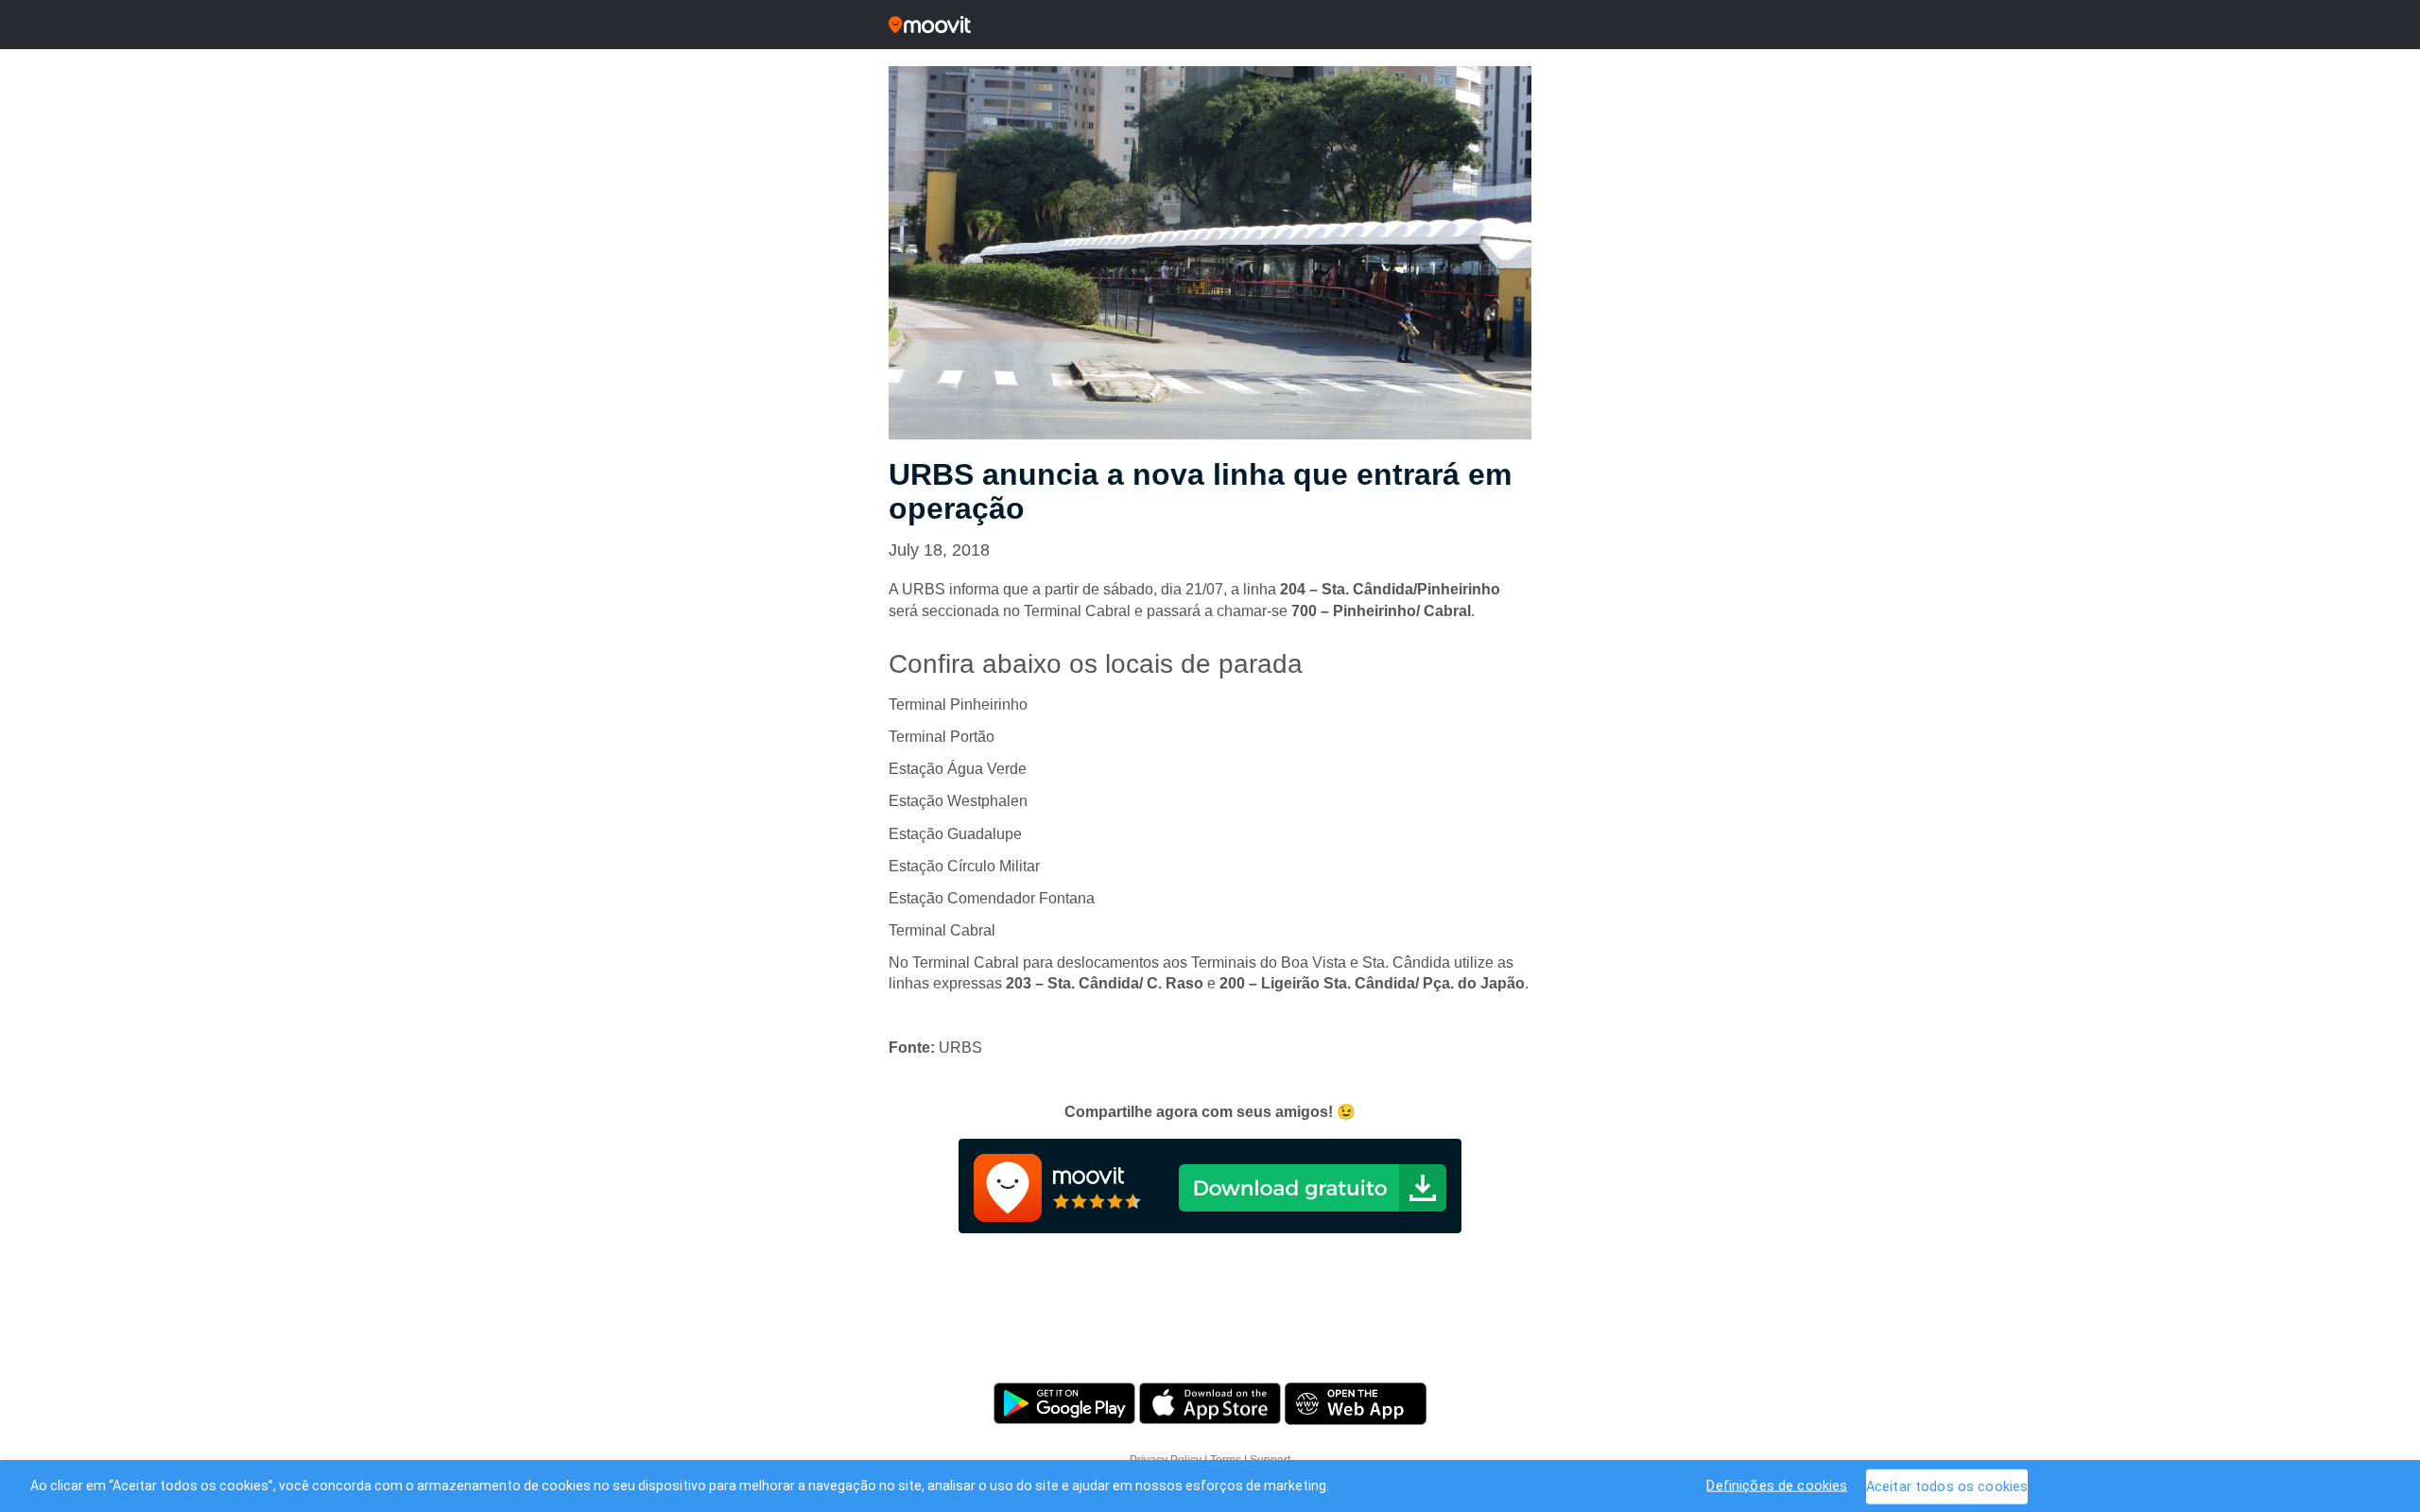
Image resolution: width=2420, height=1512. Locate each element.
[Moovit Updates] (1210, 25)
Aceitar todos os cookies (1947, 1486)
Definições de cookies (1777, 1485)
